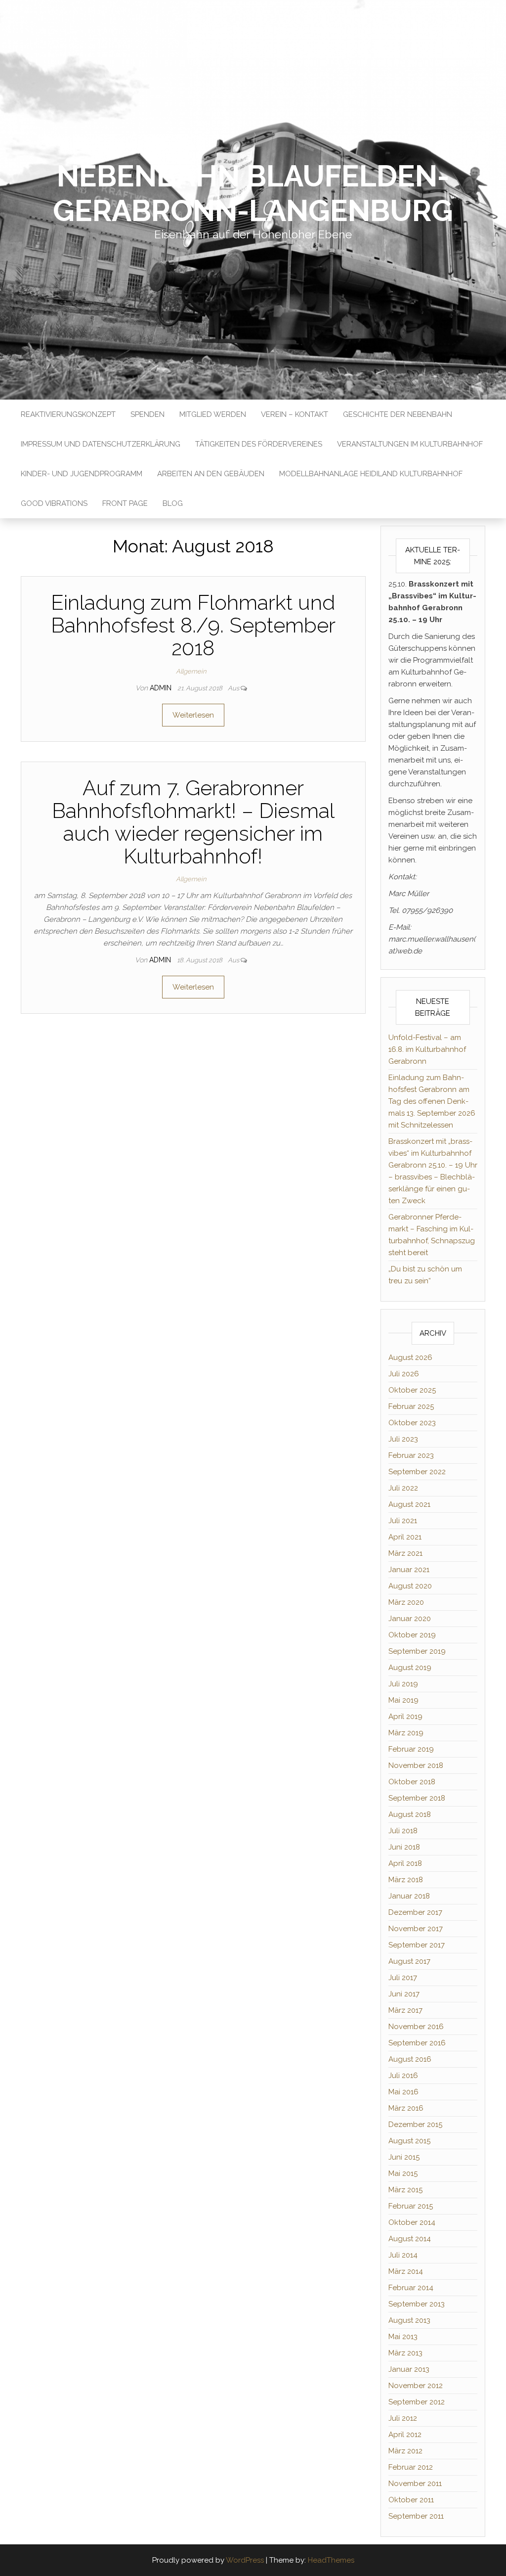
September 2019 (417, 1651)
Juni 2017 (404, 1994)
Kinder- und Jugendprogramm (82, 474)
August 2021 (409, 1504)
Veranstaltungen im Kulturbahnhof (410, 444)
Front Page (125, 503)
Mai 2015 (403, 2173)
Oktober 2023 (412, 1423)
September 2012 (417, 2402)
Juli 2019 (403, 1684)
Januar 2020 (410, 1619)
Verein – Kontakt (295, 414)
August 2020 (410, 1586)
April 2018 (405, 1863)
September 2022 (417, 1472)
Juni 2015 (404, 2157)
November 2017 (416, 1929)
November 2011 (415, 2484)
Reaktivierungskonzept (68, 414)
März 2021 (405, 1553)
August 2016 (410, 2059)
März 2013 (405, 2353)
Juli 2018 (403, 1831)
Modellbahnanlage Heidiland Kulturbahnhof (371, 474)
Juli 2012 (403, 2418)
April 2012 (405, 2435)
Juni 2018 (404, 1847)
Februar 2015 (411, 2206)
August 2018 (410, 1814)
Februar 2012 (411, 2467)
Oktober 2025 (412, 1390)
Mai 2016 (403, 2092)
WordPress (245, 2560)
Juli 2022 (403, 1488)
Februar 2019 (411, 1749)
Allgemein (191, 671)
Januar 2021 (409, 1570)
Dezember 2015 (415, 2124)
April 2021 (405, 1537)
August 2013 (409, 2320)
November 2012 (416, 2386)
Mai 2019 (403, 1700)
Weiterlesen (193, 715)
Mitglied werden (213, 414)
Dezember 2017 (415, 1912)
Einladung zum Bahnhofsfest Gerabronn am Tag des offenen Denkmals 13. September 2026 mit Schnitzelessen (432, 1101)
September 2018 (417, 1798)
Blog (173, 503)
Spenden (148, 414)
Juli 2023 (403, 1439)
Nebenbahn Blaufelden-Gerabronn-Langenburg (253, 193)
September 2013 (417, 2304)
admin (162, 688)
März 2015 (405, 2190)
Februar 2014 (411, 2288)
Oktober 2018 (412, 1782)
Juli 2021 (403, 1521)
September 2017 (417, 1945)
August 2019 (410, 1668)
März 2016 (406, 2108)
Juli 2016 (403, 2076)
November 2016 (416, 2027)
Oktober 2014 (412, 2222)
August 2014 (410, 2239)
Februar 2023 (411, 1455)
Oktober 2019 (412, 1635)
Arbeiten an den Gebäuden (211, 474)
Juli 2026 (404, 1374)
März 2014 (406, 2271)
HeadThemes (331, 2560)
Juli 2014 (403, 2255)
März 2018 (406, 1880)
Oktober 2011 (411, 2500)
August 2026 (410, 1357)
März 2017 (405, 2010)
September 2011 (416, 2516)
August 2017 (409, 1961)
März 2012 (405, 2451)
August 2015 (409, 2141)
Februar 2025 (411, 1406)
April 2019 (405, 1717)
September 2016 (417, 2043)
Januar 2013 (409, 2369)
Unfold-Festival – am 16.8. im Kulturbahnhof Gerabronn (427, 1049)
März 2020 (406, 1602)
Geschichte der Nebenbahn (398, 414)
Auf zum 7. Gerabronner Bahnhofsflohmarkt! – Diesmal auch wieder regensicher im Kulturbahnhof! (193, 822)
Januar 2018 (409, 1896)
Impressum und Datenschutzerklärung (101, 444)
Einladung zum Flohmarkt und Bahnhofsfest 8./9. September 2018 (193, 625)
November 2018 (416, 1765)
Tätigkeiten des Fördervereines (259, 444)
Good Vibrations (54, 503)
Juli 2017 (403, 1978)
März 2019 (406, 1733)
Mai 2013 (403, 2337)
